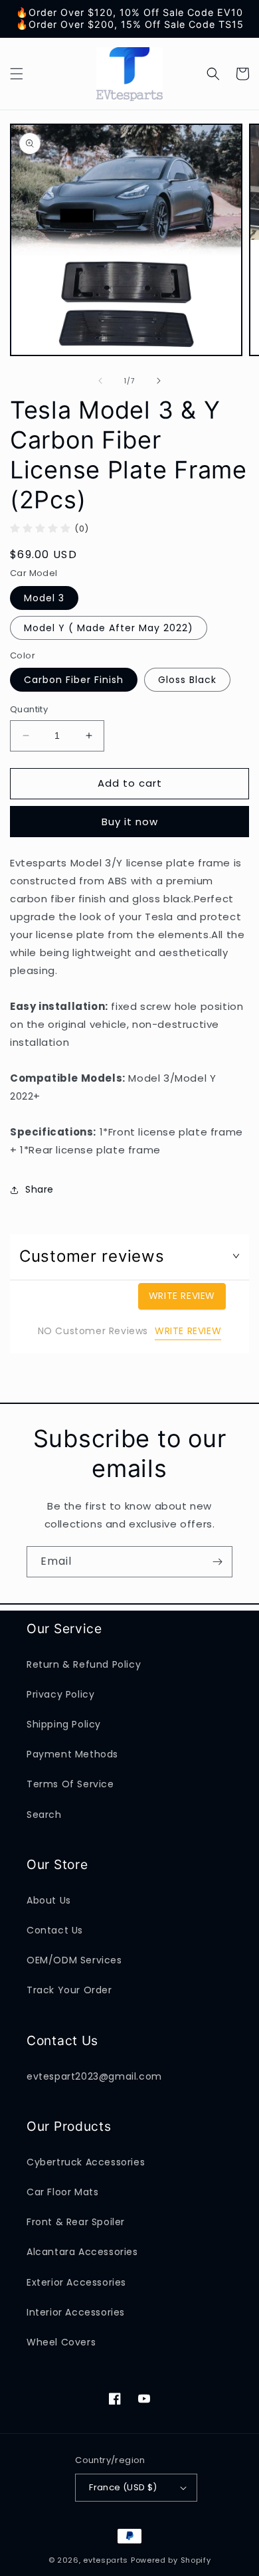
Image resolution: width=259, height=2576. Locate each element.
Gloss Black (187, 680)
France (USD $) (123, 2487)
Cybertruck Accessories (86, 2162)
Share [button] (40, 1189)
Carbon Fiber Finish (74, 680)
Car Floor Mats (62, 2192)
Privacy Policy (60, 1694)
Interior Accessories (76, 2312)
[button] (17, 74)
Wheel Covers (61, 2342)
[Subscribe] (217, 1562)
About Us (49, 1900)
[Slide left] (100, 381)
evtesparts (106, 2560)
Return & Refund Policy (84, 1664)
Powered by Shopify (171, 2560)
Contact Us (55, 1930)
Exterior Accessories (76, 2282)
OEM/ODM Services (74, 1960)
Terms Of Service (70, 1784)
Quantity (29, 709)
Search (44, 1815)
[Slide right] (159, 381)
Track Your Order (69, 1990)
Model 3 (44, 598)
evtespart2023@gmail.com (94, 2076)
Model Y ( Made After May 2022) (109, 628)
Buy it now (130, 822)
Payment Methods (72, 1754)
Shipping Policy (64, 1724)
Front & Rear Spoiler (76, 2222)
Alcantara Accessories (82, 2252)
